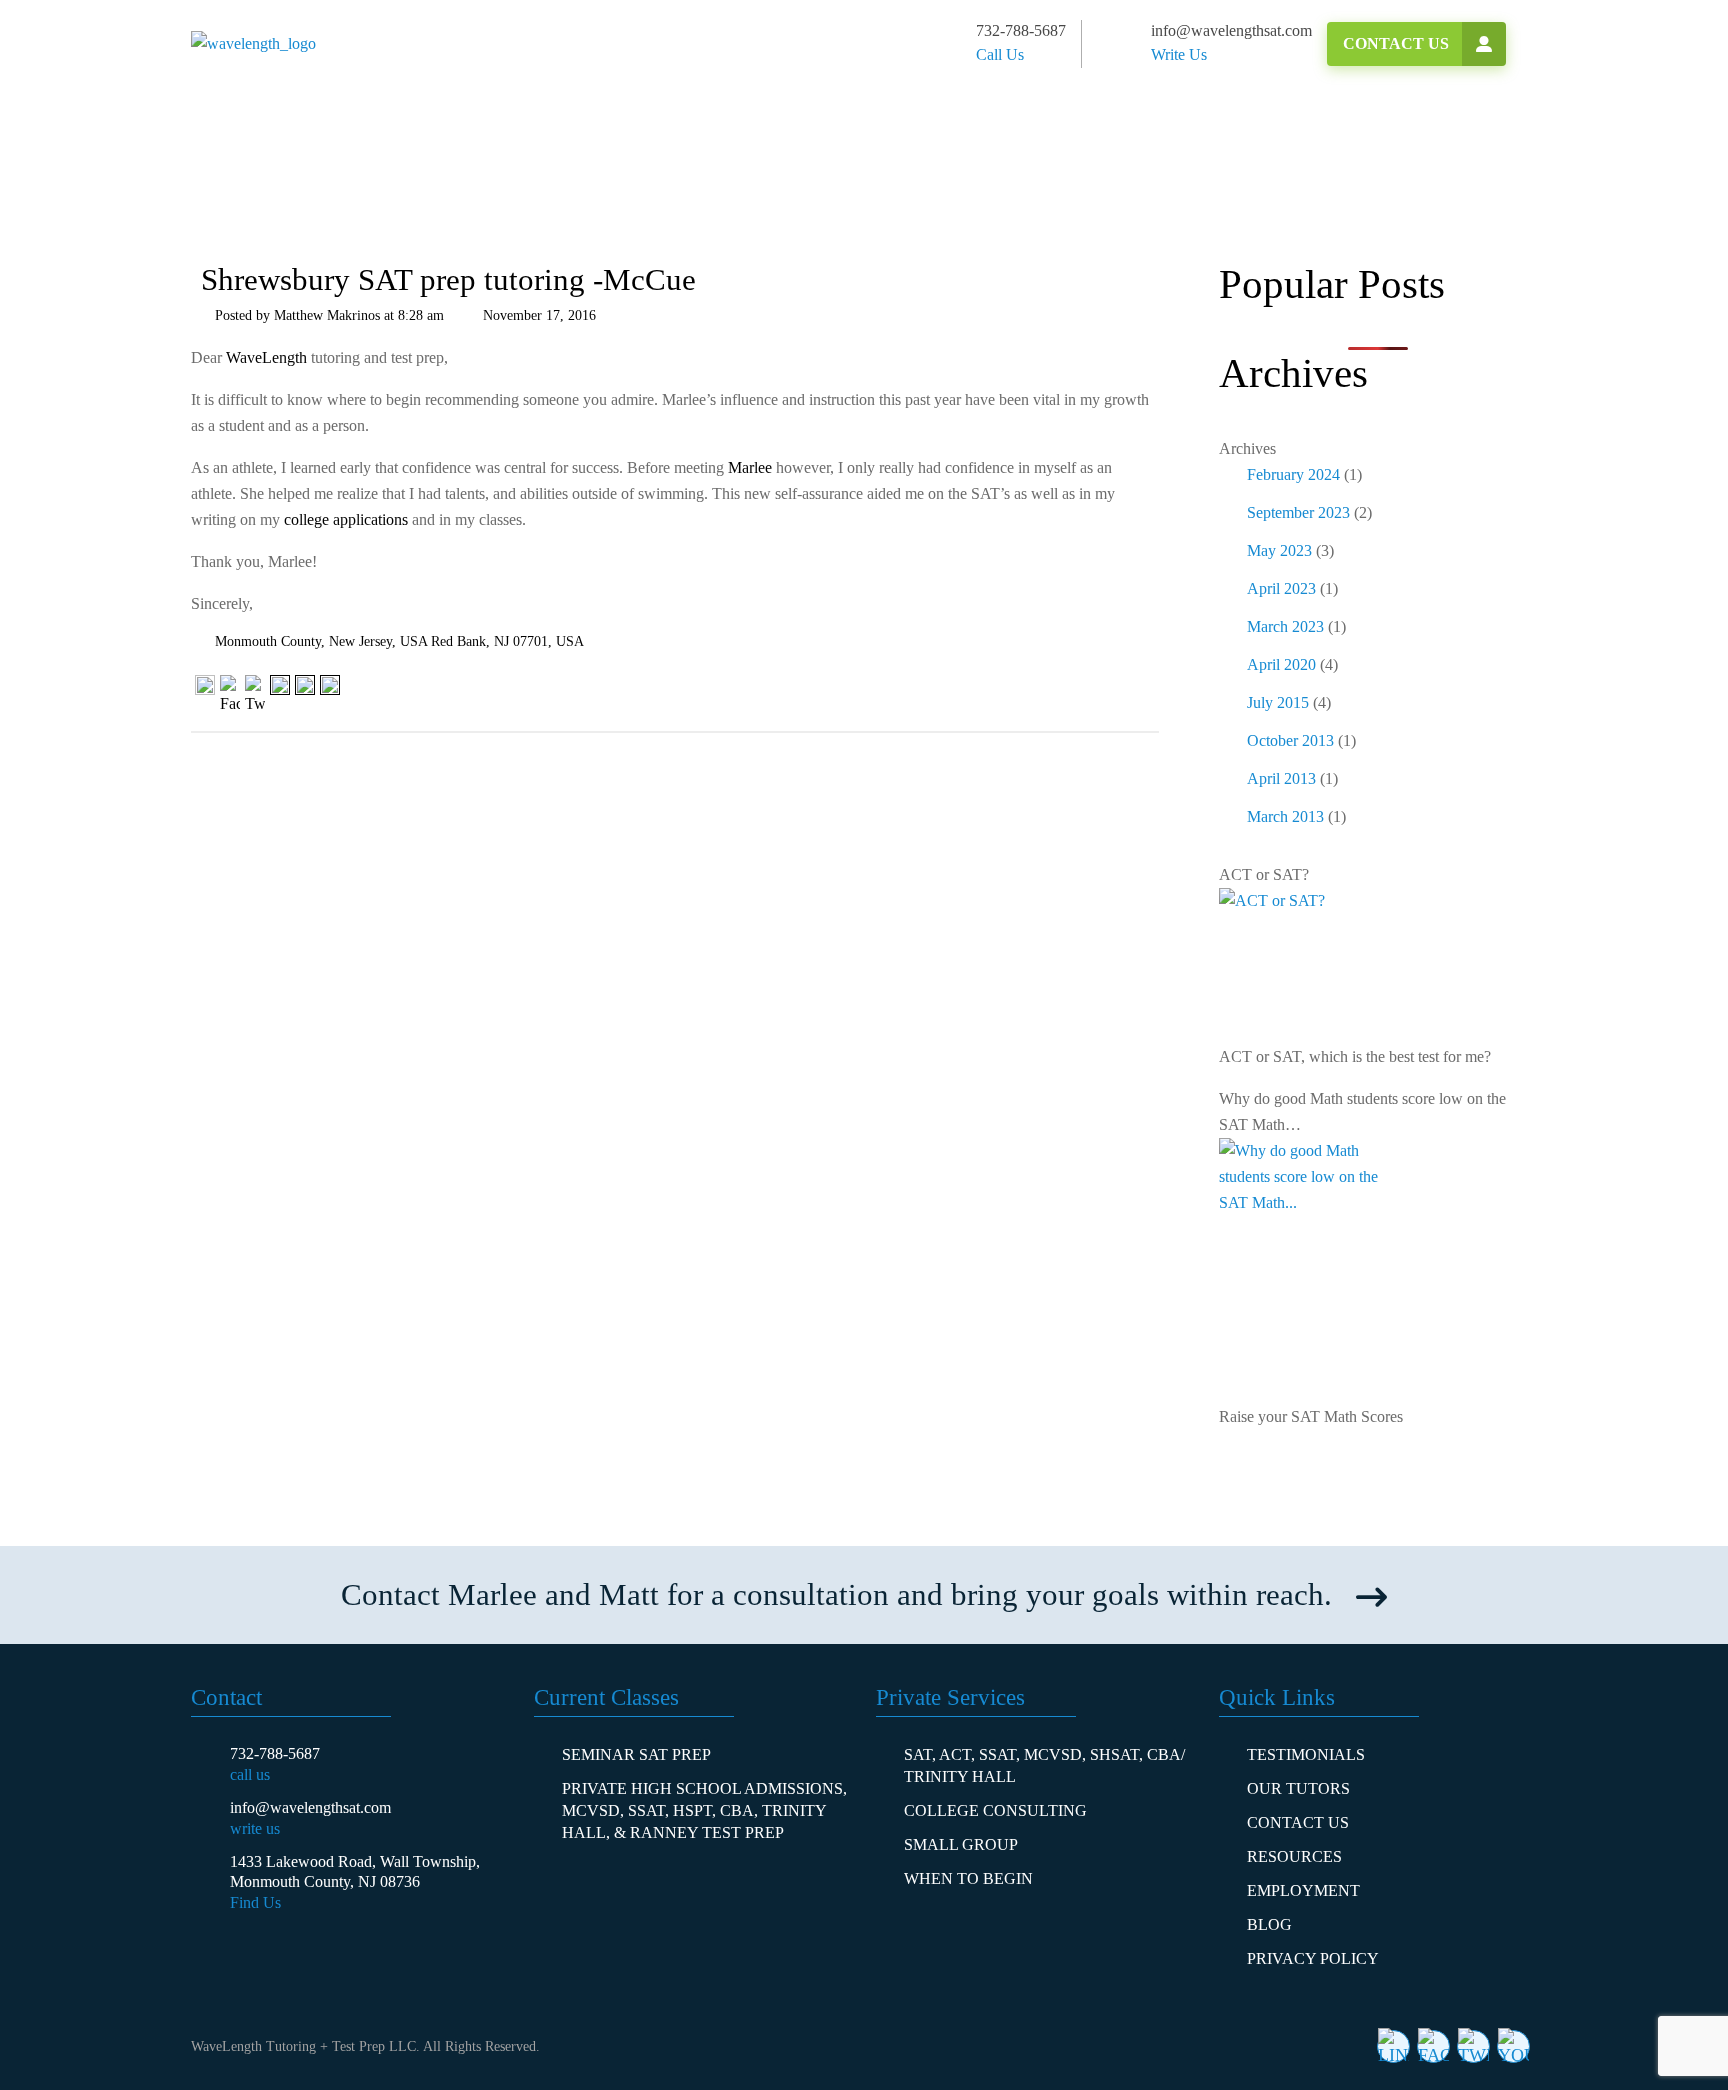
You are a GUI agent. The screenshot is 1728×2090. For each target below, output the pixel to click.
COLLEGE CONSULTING (995, 1810)
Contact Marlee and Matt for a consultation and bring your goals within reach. (836, 1594)
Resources (1294, 1856)
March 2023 (1285, 626)
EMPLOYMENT (1303, 1890)
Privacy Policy (1313, 1958)
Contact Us (1396, 43)
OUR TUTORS (1298, 1788)
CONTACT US (1298, 1822)
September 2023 (1298, 512)
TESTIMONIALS (1306, 1754)
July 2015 (1278, 702)
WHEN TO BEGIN (968, 1878)
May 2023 (1279, 550)
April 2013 (1281, 778)
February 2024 (1293, 474)
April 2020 (1281, 664)
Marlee (750, 467)
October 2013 (1290, 740)
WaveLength (266, 357)
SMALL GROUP (961, 1844)
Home (240, 185)
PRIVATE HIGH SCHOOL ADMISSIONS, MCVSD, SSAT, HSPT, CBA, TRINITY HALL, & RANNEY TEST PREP (704, 1810)
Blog (1269, 1924)
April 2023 (1281, 588)
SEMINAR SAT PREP (636, 1754)
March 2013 (1285, 816)
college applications (346, 519)
